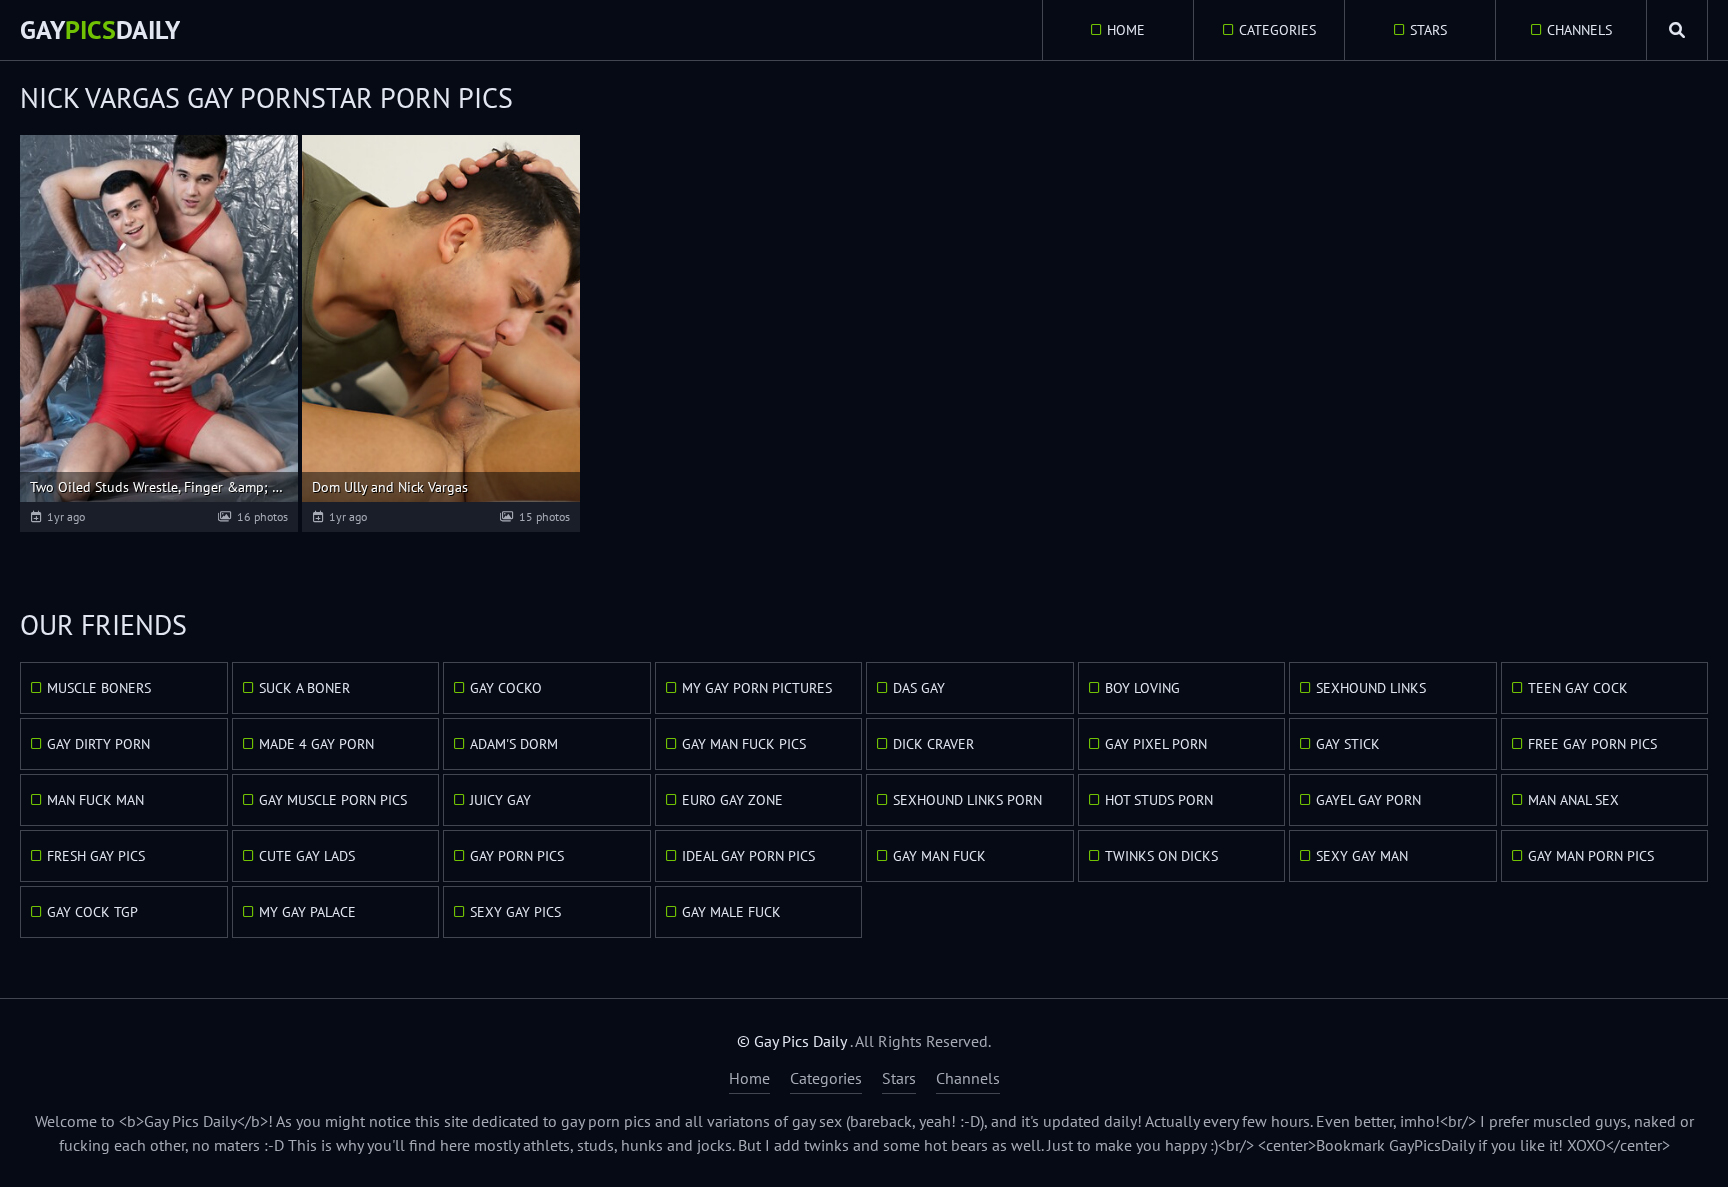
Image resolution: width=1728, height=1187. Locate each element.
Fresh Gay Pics (96, 856)
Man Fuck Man (95, 800)
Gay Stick (1348, 744)
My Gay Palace (307, 912)
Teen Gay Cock (1578, 688)
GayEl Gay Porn (1368, 800)
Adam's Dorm (514, 744)
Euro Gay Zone (732, 800)
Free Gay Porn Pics (1592, 744)
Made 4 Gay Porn (316, 744)
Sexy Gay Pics (515, 912)
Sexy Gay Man (1362, 856)
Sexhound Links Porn (967, 800)
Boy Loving (1142, 688)
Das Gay (919, 688)
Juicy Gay (500, 800)
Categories (1277, 30)
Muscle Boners (99, 688)
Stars (1428, 30)
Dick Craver (933, 744)
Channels (1579, 30)
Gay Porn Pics (517, 856)
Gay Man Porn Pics (1591, 856)
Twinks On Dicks (1161, 856)
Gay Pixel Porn (1156, 744)
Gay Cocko (506, 688)
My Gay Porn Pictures (757, 688)
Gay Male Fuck (731, 912)
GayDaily (100, 29)
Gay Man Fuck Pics (744, 744)
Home (1126, 30)
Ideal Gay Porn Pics (748, 856)
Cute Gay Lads (307, 856)
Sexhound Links (1371, 688)
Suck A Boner (304, 688)
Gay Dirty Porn (98, 744)
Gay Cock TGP (92, 912)
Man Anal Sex (1573, 800)
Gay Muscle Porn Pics (333, 800)
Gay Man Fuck (939, 856)
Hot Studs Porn (1159, 800)
